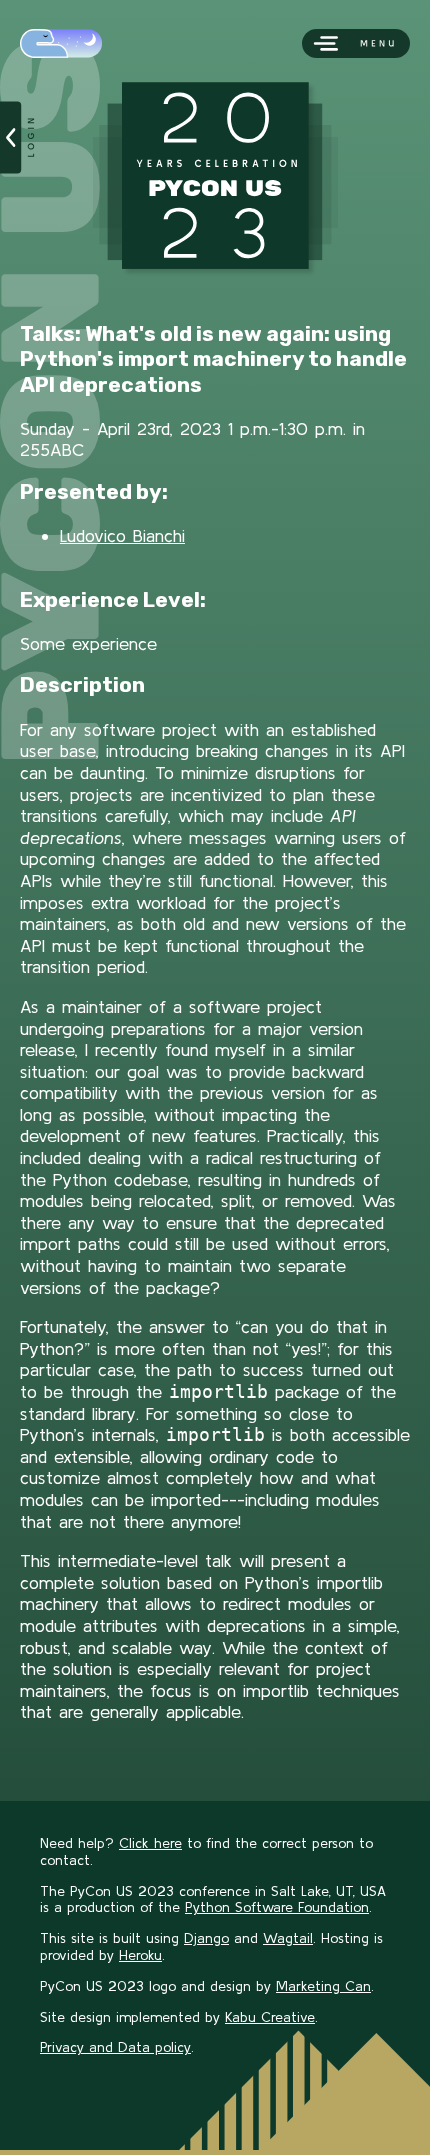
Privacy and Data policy (115, 2047)
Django (206, 1938)
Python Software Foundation (277, 1907)
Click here (150, 1843)
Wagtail (288, 1938)
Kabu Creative (270, 2017)
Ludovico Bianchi (122, 535)
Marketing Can (323, 1986)
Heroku (140, 1955)
